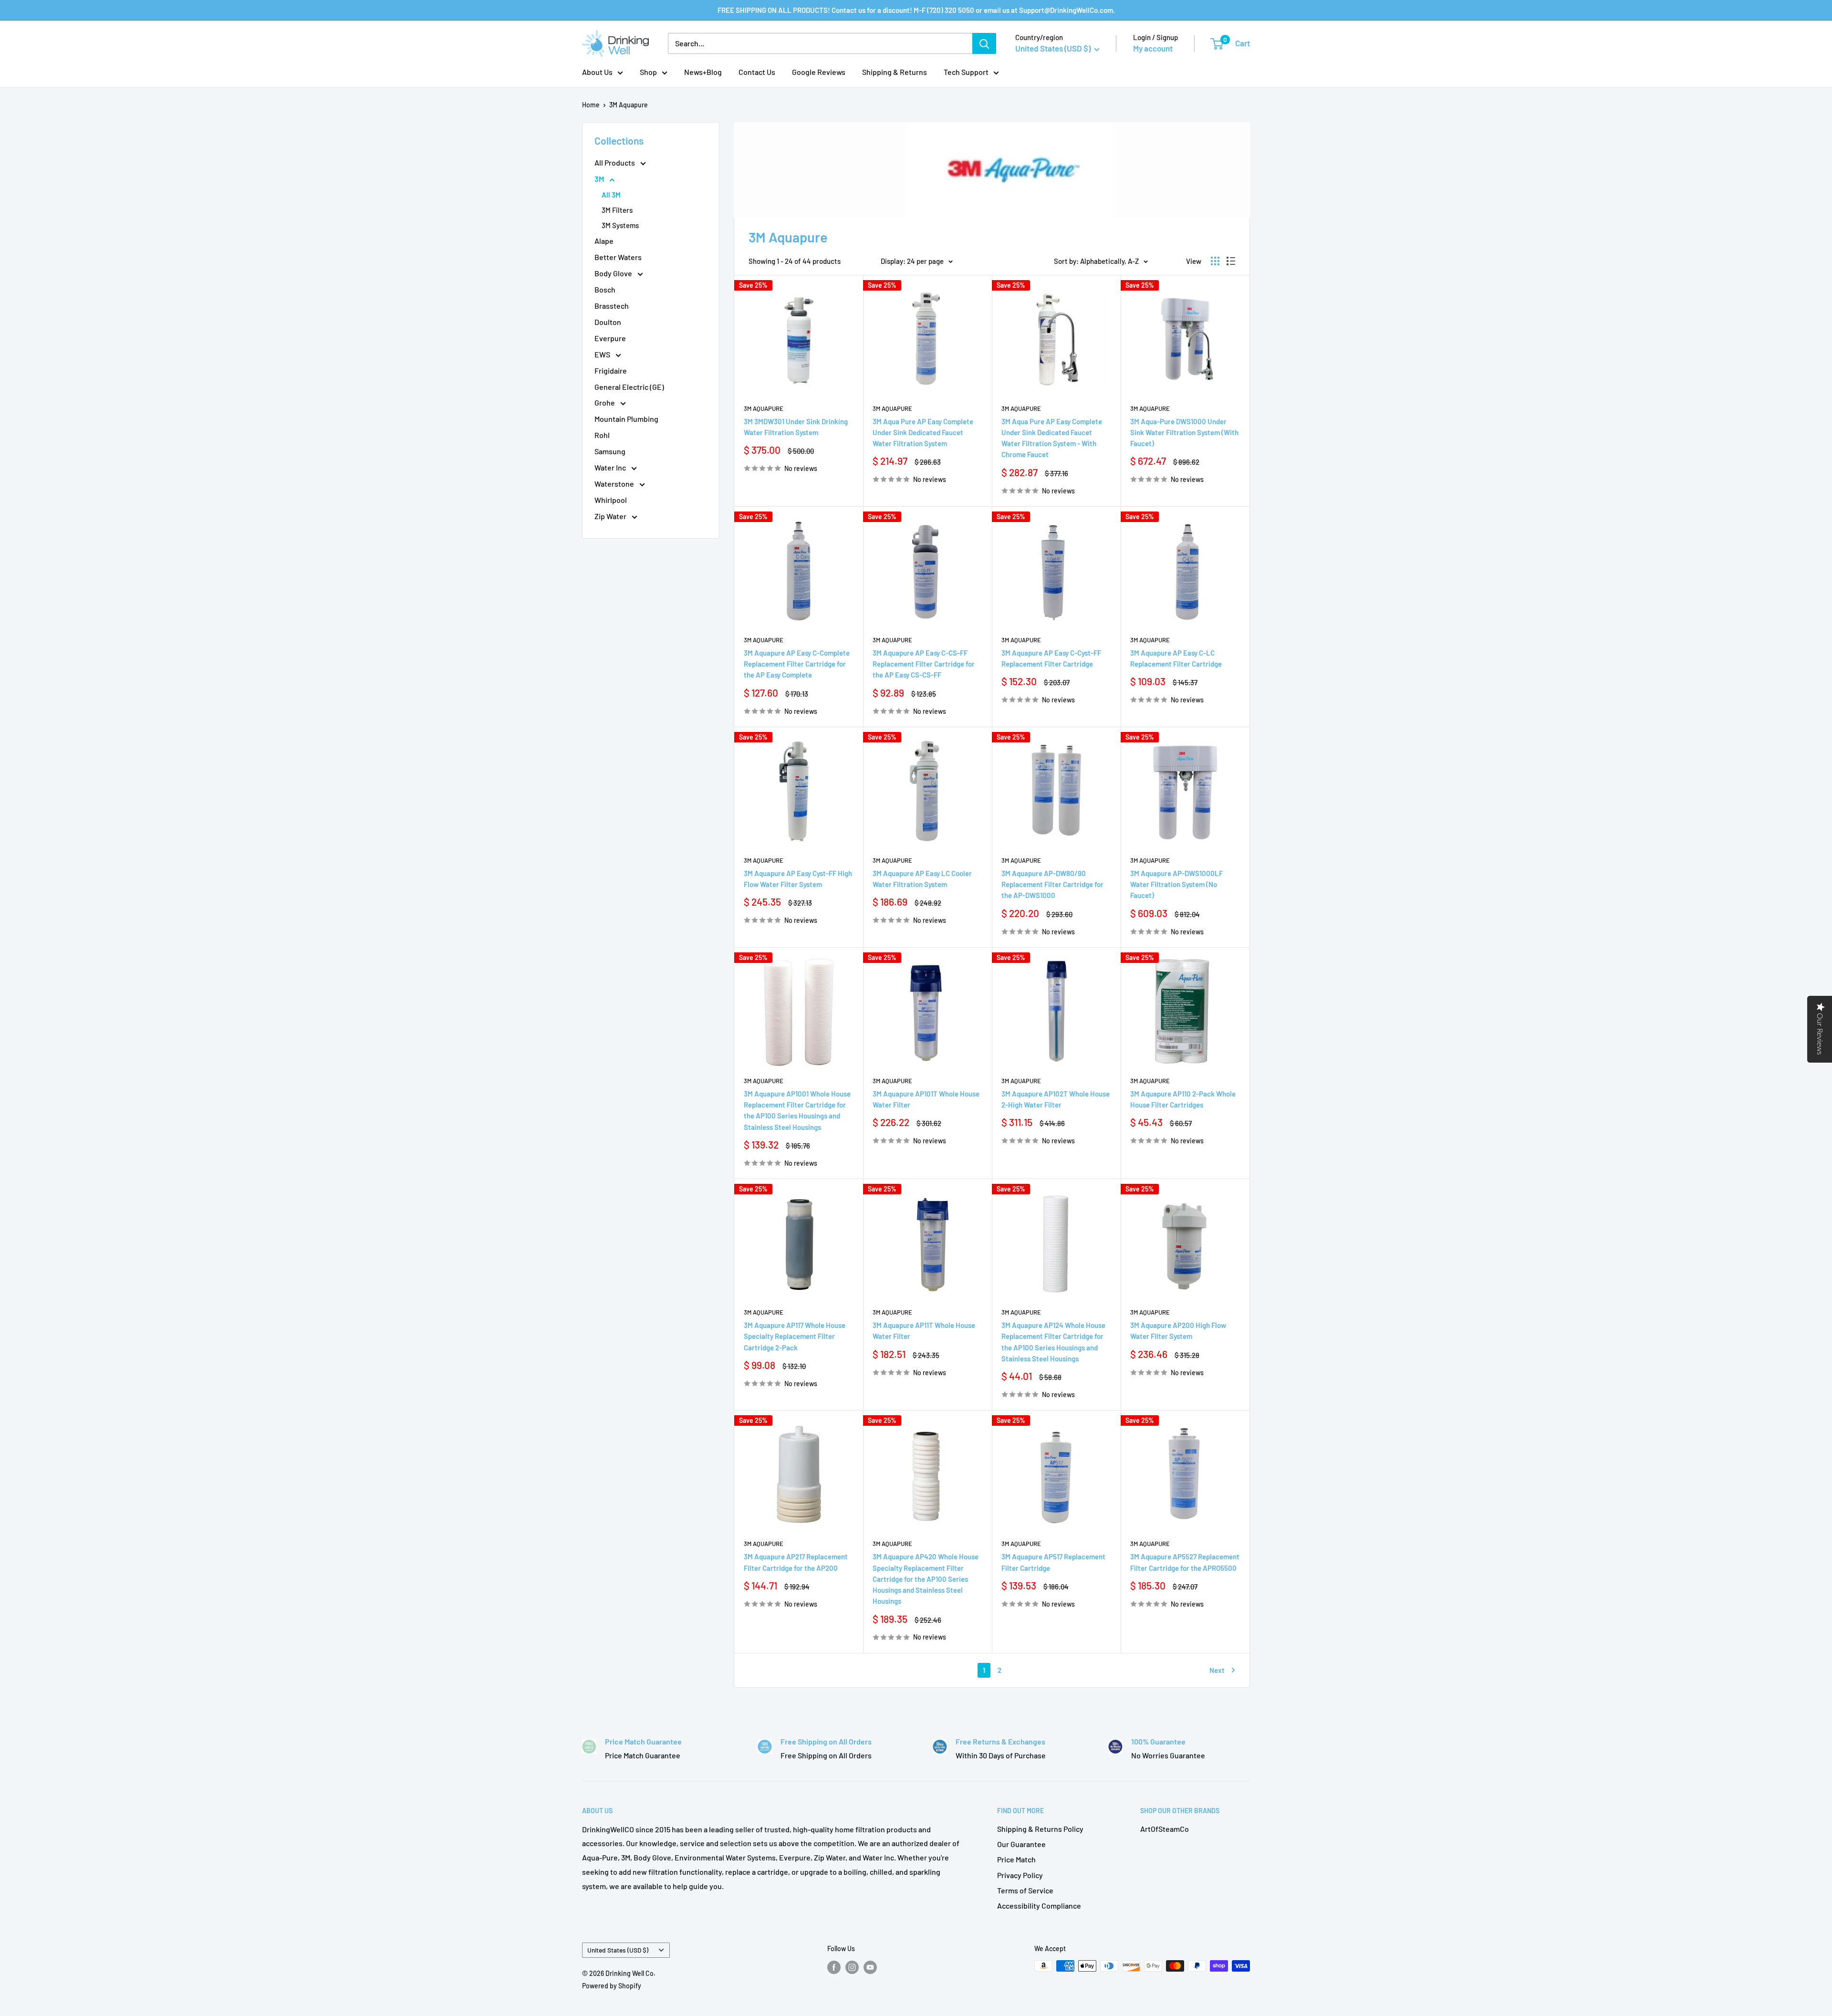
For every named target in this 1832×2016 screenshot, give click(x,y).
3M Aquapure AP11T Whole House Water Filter (924, 1331)
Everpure (610, 338)
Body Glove (614, 273)
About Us (597, 72)
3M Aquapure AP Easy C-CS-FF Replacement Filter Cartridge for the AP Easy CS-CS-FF (924, 664)
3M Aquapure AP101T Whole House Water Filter (926, 1099)
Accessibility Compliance (1039, 1906)
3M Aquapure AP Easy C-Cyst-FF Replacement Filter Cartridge (1051, 658)
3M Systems (620, 225)
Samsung (610, 451)
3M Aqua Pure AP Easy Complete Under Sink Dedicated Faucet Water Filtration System (923, 433)
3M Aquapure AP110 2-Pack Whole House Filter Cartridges (1183, 1099)
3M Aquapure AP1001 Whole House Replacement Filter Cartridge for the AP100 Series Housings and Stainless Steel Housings (797, 1110)
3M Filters (617, 210)
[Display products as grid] (1215, 261)
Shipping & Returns (895, 72)
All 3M (611, 195)
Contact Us (757, 72)
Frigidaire (611, 371)
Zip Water (611, 516)
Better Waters (618, 257)
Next (1217, 1670)
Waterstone (615, 484)
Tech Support (966, 72)
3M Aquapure (629, 105)
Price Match (1016, 1859)
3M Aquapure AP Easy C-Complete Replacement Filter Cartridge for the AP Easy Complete (797, 664)
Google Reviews (819, 72)
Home (591, 105)
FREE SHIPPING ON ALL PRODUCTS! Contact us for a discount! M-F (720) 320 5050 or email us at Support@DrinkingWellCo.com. (916, 10)
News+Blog (703, 72)
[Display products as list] (1231, 261)
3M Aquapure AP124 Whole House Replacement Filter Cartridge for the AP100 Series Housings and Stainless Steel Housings (1053, 1342)
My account (1153, 48)
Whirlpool (611, 500)
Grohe (605, 402)
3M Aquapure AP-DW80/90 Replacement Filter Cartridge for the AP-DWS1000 (1052, 884)
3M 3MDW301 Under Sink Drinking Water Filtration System (796, 427)
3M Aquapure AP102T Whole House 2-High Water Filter (1056, 1099)
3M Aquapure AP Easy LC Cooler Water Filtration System (922, 879)
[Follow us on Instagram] (852, 1967)
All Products (615, 162)
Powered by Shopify (612, 1986)
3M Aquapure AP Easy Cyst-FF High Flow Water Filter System (798, 879)
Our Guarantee (1021, 1844)
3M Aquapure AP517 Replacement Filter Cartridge (1053, 1562)
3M (600, 179)
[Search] (984, 43)
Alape (604, 241)
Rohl (602, 435)
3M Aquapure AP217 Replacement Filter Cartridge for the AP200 (796, 1562)
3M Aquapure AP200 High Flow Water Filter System (1178, 1331)
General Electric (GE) (629, 387)
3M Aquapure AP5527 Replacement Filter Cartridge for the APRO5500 (1185, 1562)
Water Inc (611, 467)
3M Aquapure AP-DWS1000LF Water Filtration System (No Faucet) (1176, 884)
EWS (603, 354)
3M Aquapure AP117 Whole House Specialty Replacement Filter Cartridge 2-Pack (795, 1336)
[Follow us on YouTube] (870, 1967)
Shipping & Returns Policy (1040, 1829)
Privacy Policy (1020, 1875)
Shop (648, 72)
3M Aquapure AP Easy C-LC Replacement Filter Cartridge (1176, 658)
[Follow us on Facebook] (834, 1967)
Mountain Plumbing (626, 419)
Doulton (608, 322)
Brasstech (612, 306)
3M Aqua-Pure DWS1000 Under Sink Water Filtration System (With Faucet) (1184, 433)
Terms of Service (1025, 1890)
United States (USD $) (618, 1950)
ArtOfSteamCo (1165, 1829)
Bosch (605, 289)
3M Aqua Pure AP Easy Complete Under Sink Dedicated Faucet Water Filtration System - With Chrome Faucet (1052, 438)
